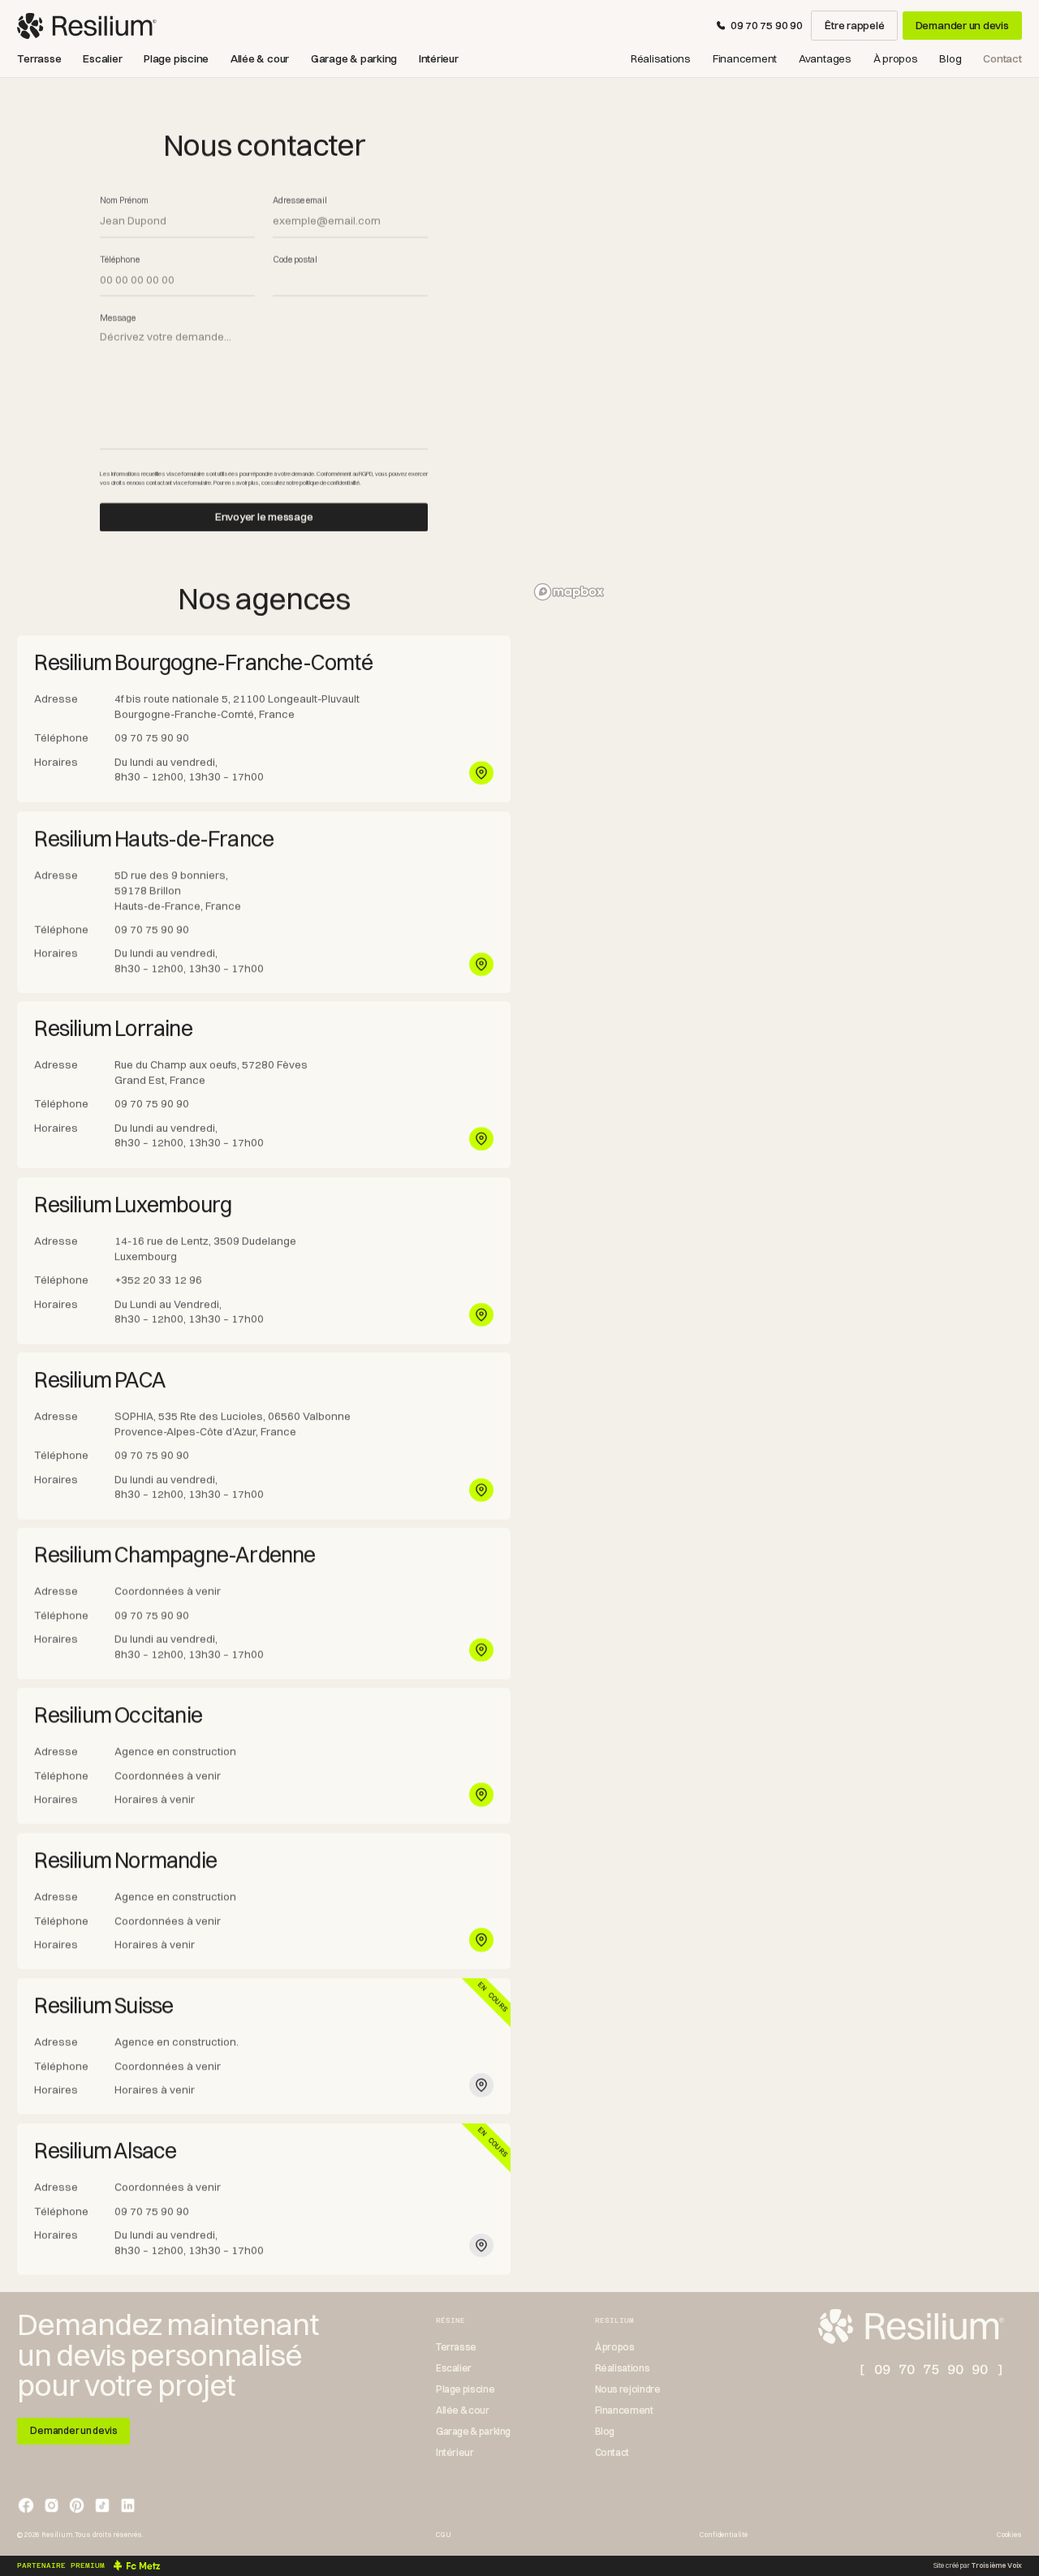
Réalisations (661, 59)
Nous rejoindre (628, 2389)
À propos (896, 59)
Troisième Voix (997, 2565)
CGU (443, 2535)
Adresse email (300, 201)
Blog (950, 59)
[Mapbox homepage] (569, 592)
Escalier (102, 59)
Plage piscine (176, 59)
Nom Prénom (124, 201)
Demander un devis (962, 25)
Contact (1002, 59)
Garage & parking (354, 59)
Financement (745, 59)
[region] (775, 351)
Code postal (295, 260)
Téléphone (120, 260)
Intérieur (439, 59)
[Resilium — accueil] (86, 26)
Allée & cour (260, 59)
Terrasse (39, 59)
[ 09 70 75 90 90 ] (931, 2370)
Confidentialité (723, 2535)
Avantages (825, 59)
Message (118, 319)
